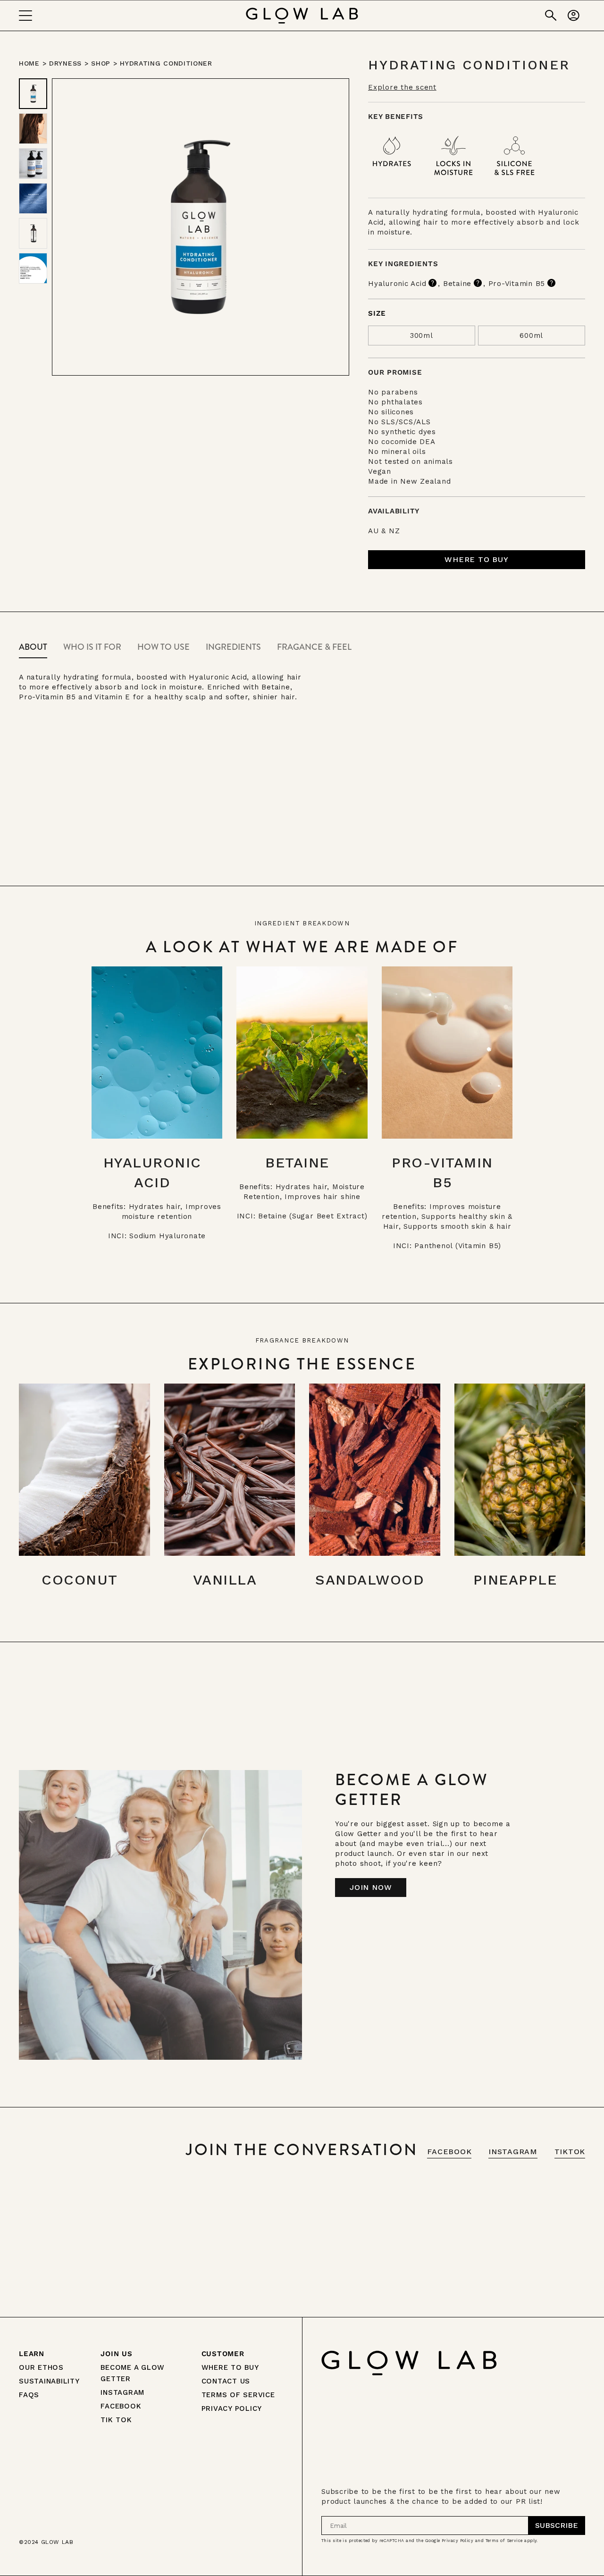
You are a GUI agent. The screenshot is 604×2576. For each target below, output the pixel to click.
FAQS (29, 2395)
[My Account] (574, 16)
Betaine (457, 284)
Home (29, 63)
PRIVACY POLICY (232, 2408)
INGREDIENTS (233, 647)
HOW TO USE (164, 647)
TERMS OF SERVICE (238, 2395)
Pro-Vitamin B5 (517, 284)
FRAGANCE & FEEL (314, 647)
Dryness (65, 63)
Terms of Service (504, 2541)
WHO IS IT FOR (92, 647)
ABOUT (33, 647)
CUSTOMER (223, 2354)
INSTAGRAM (513, 2152)
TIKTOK (570, 2152)
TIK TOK (116, 2420)
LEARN (32, 2354)
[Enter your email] (557, 2526)
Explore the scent (402, 87)
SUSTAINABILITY (49, 2381)
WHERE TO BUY (230, 2367)
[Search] (551, 16)
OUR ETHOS (41, 2367)
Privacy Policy (457, 2541)
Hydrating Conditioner (166, 63)
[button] (477, 560)
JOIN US (116, 2354)
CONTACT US (226, 2381)
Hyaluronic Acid (397, 284)
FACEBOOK (449, 2152)
